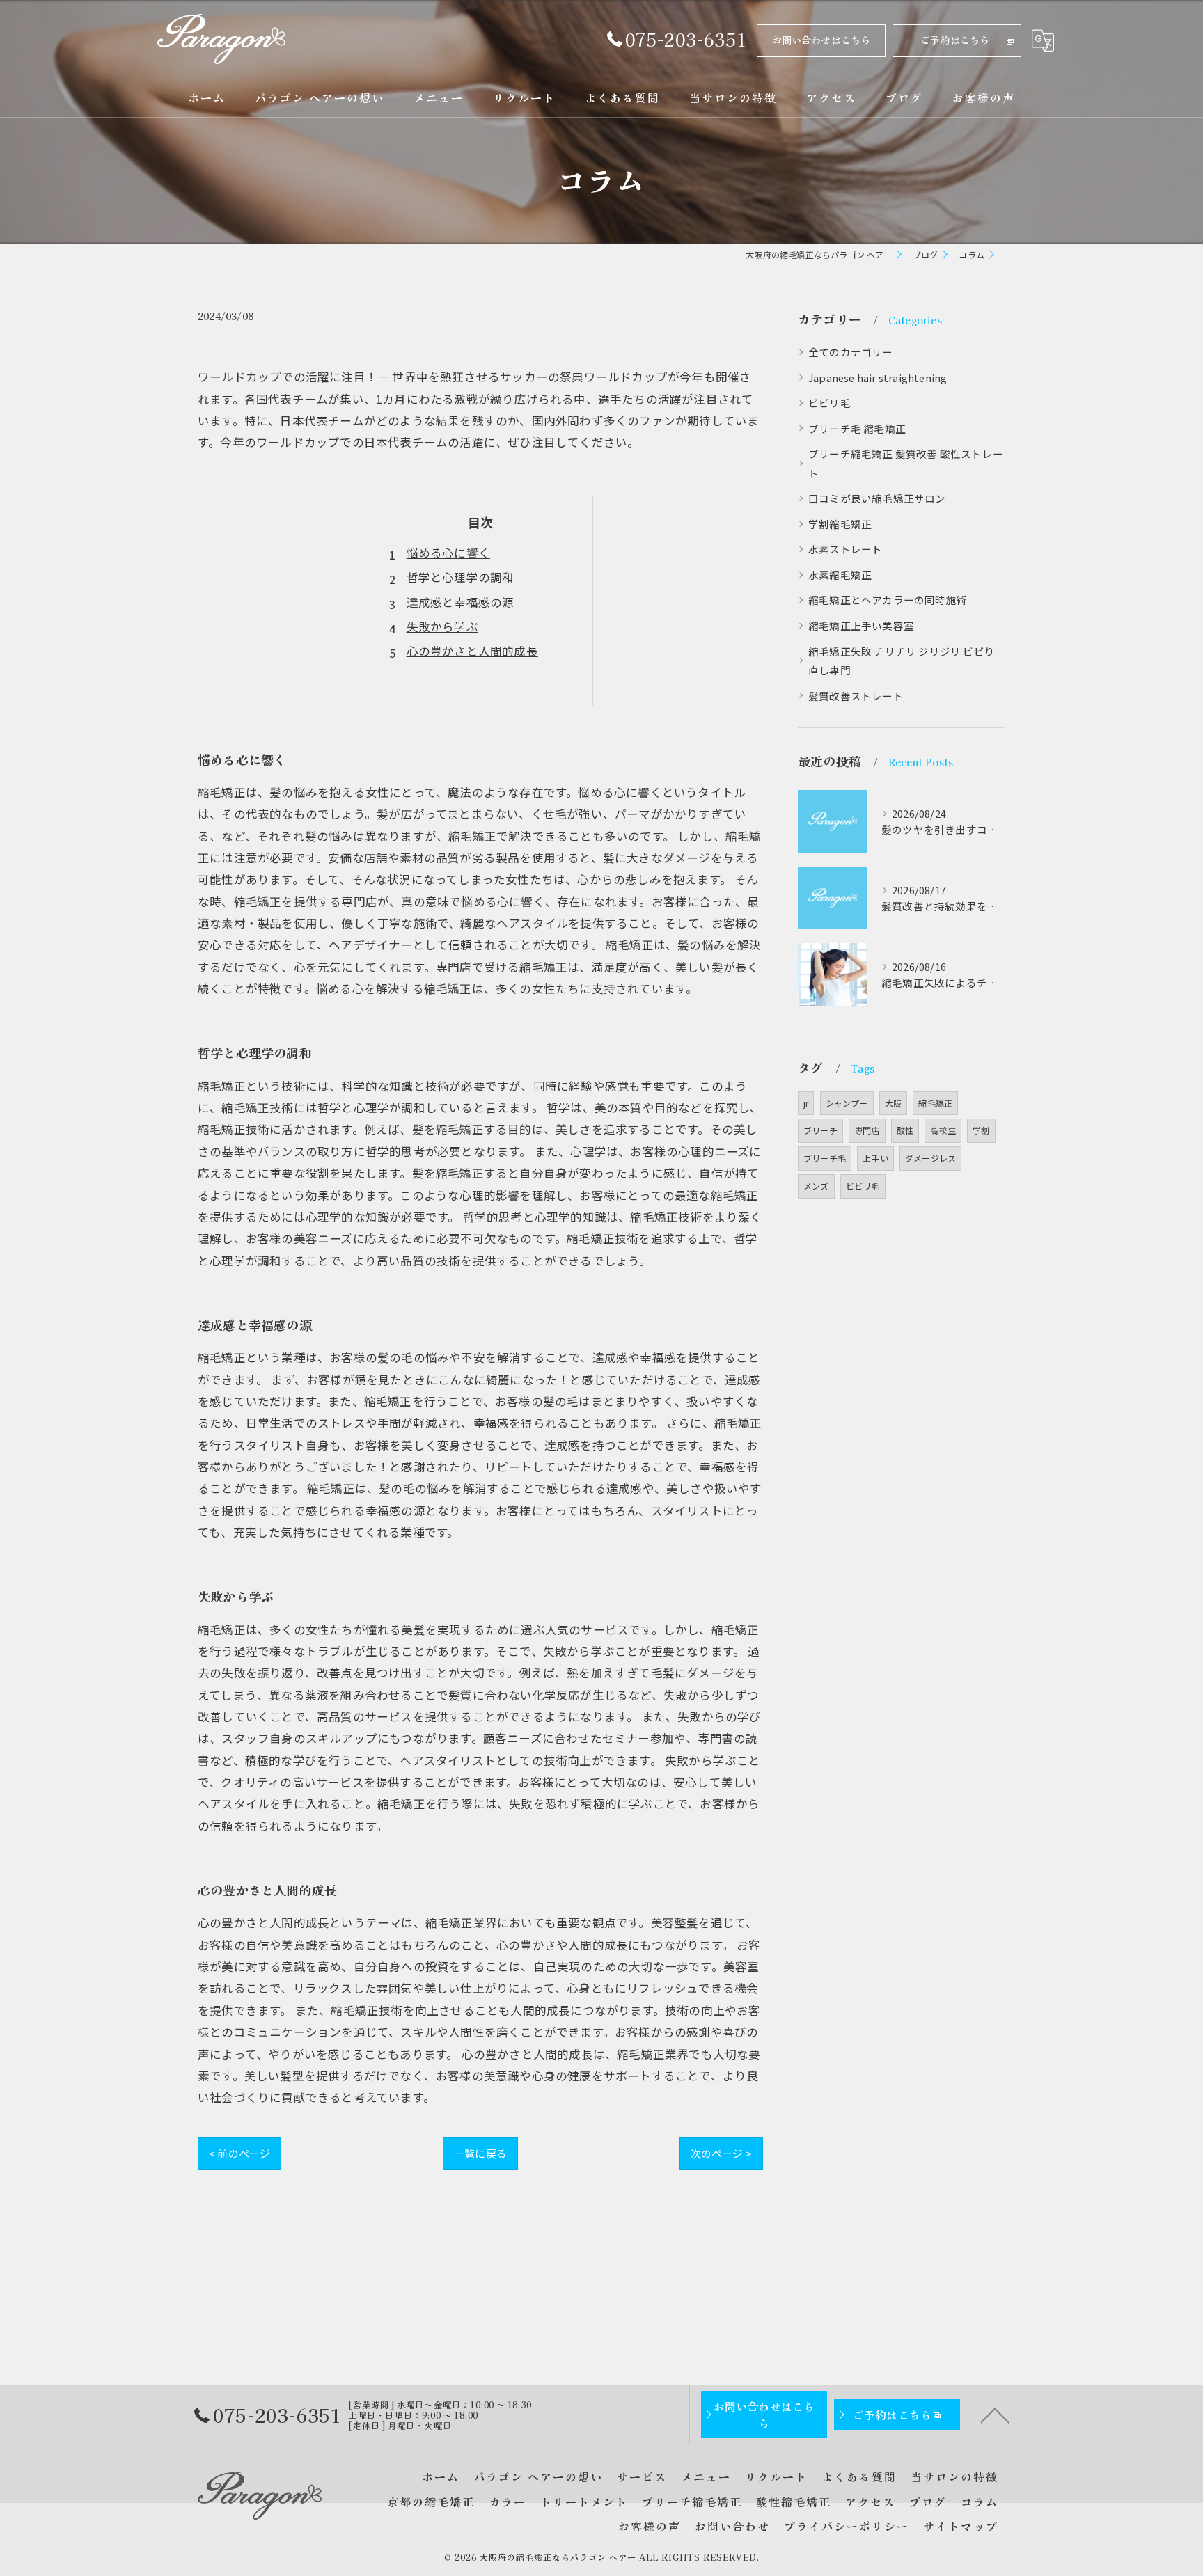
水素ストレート (845, 549)
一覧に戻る (480, 2153)
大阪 (893, 1103)
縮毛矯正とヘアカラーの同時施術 (888, 600)
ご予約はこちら (955, 40)
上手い (875, 1158)
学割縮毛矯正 (840, 524)
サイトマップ (961, 2526)
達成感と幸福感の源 (461, 602)
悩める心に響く (448, 553)
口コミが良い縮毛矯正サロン (877, 498)
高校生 (943, 1130)
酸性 (905, 1130)
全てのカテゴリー (851, 352)
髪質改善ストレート (856, 696)
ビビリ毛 (829, 403)
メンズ (816, 1186)
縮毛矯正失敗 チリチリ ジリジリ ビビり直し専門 (902, 661)
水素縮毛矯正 (840, 575)
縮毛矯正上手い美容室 (861, 625)
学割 (981, 1130)
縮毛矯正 (935, 1103)
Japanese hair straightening (878, 378)
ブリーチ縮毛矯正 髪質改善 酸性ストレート (906, 463)
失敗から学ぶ (442, 626)
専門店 (867, 1130)
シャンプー (847, 1103)
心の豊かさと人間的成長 (472, 651)
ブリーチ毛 (825, 1158)
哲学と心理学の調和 (461, 577)
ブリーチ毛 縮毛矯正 (857, 428)
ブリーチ (820, 1130)
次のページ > (721, 2153)
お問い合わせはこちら (821, 40)
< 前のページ (239, 2153)
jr (806, 1103)
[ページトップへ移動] (995, 2415)
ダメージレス (930, 1158)
